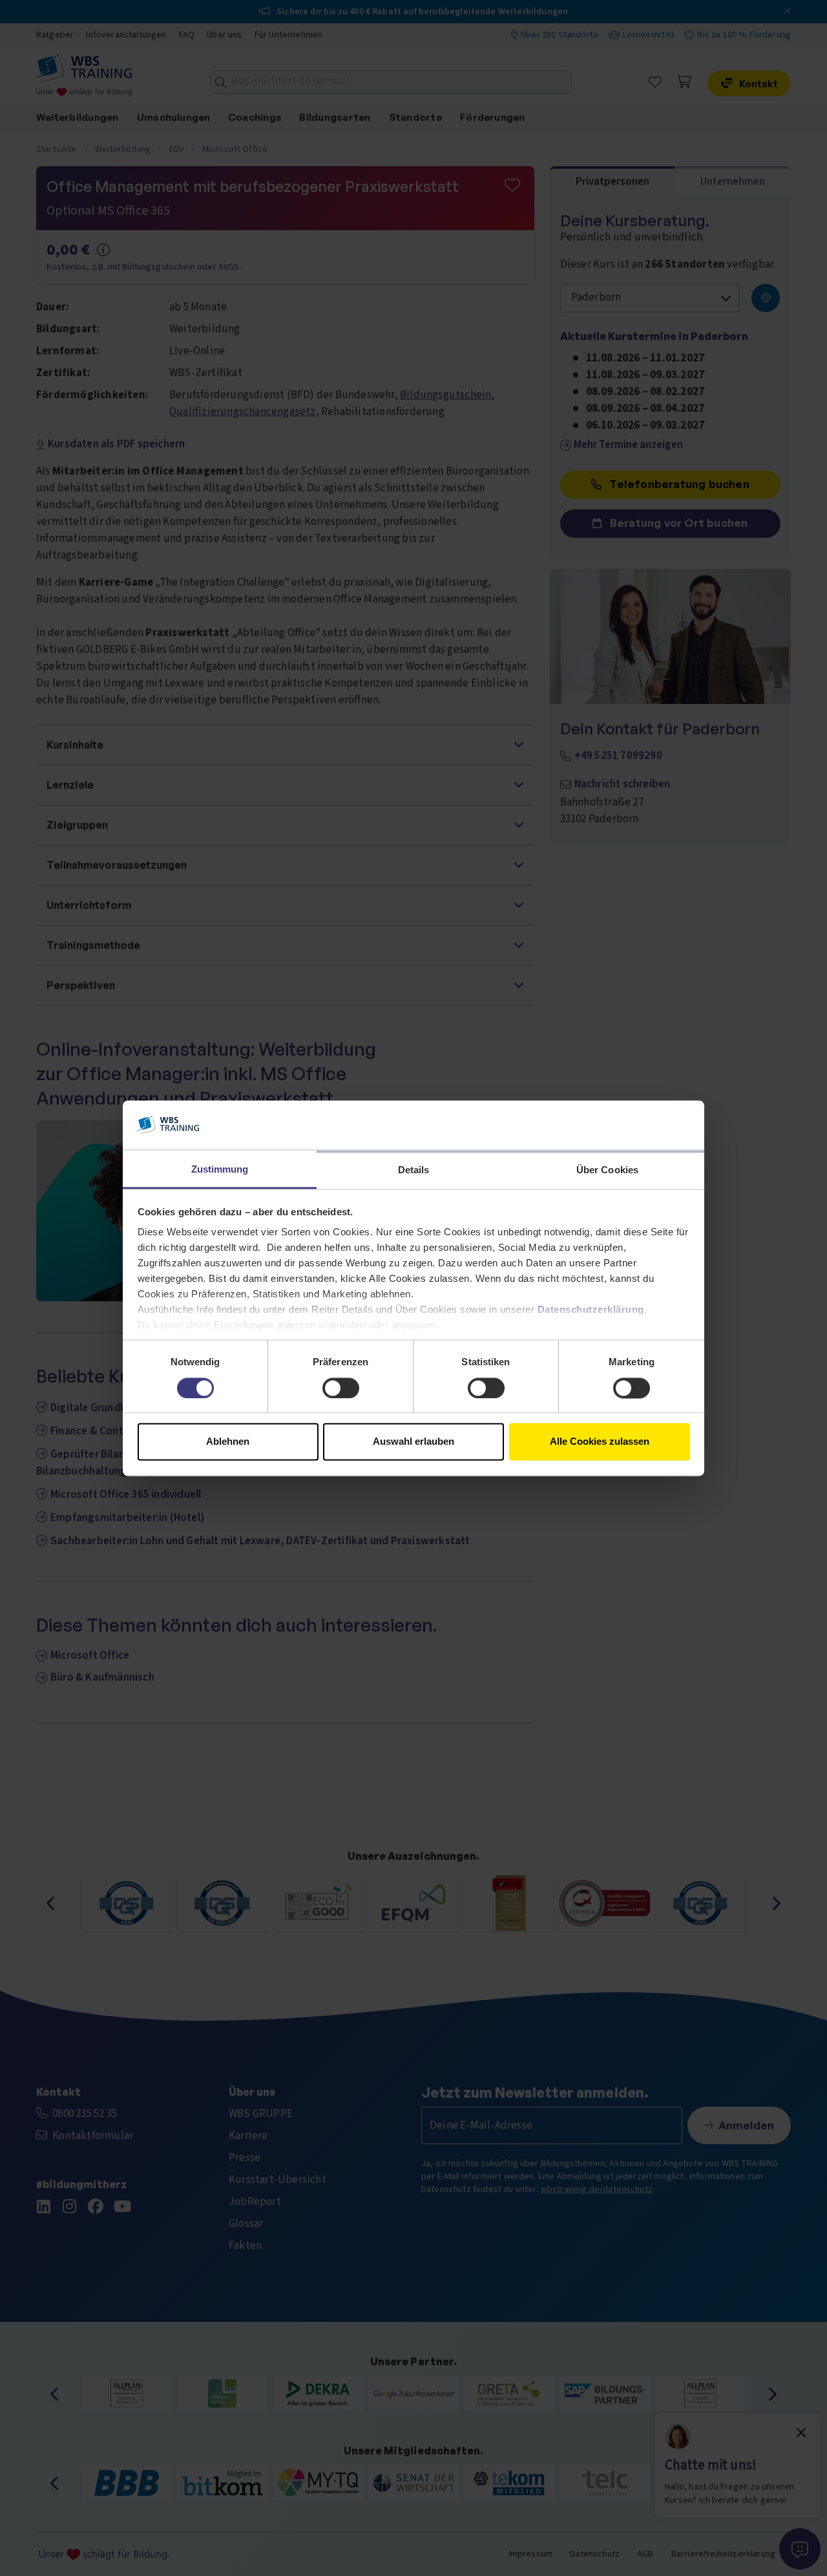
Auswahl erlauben (413, 1442)
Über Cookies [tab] (607, 1170)
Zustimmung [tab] (220, 1170)
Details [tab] (414, 1170)
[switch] (341, 1388)
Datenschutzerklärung (591, 1310)
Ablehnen (228, 1442)
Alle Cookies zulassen (600, 1442)
